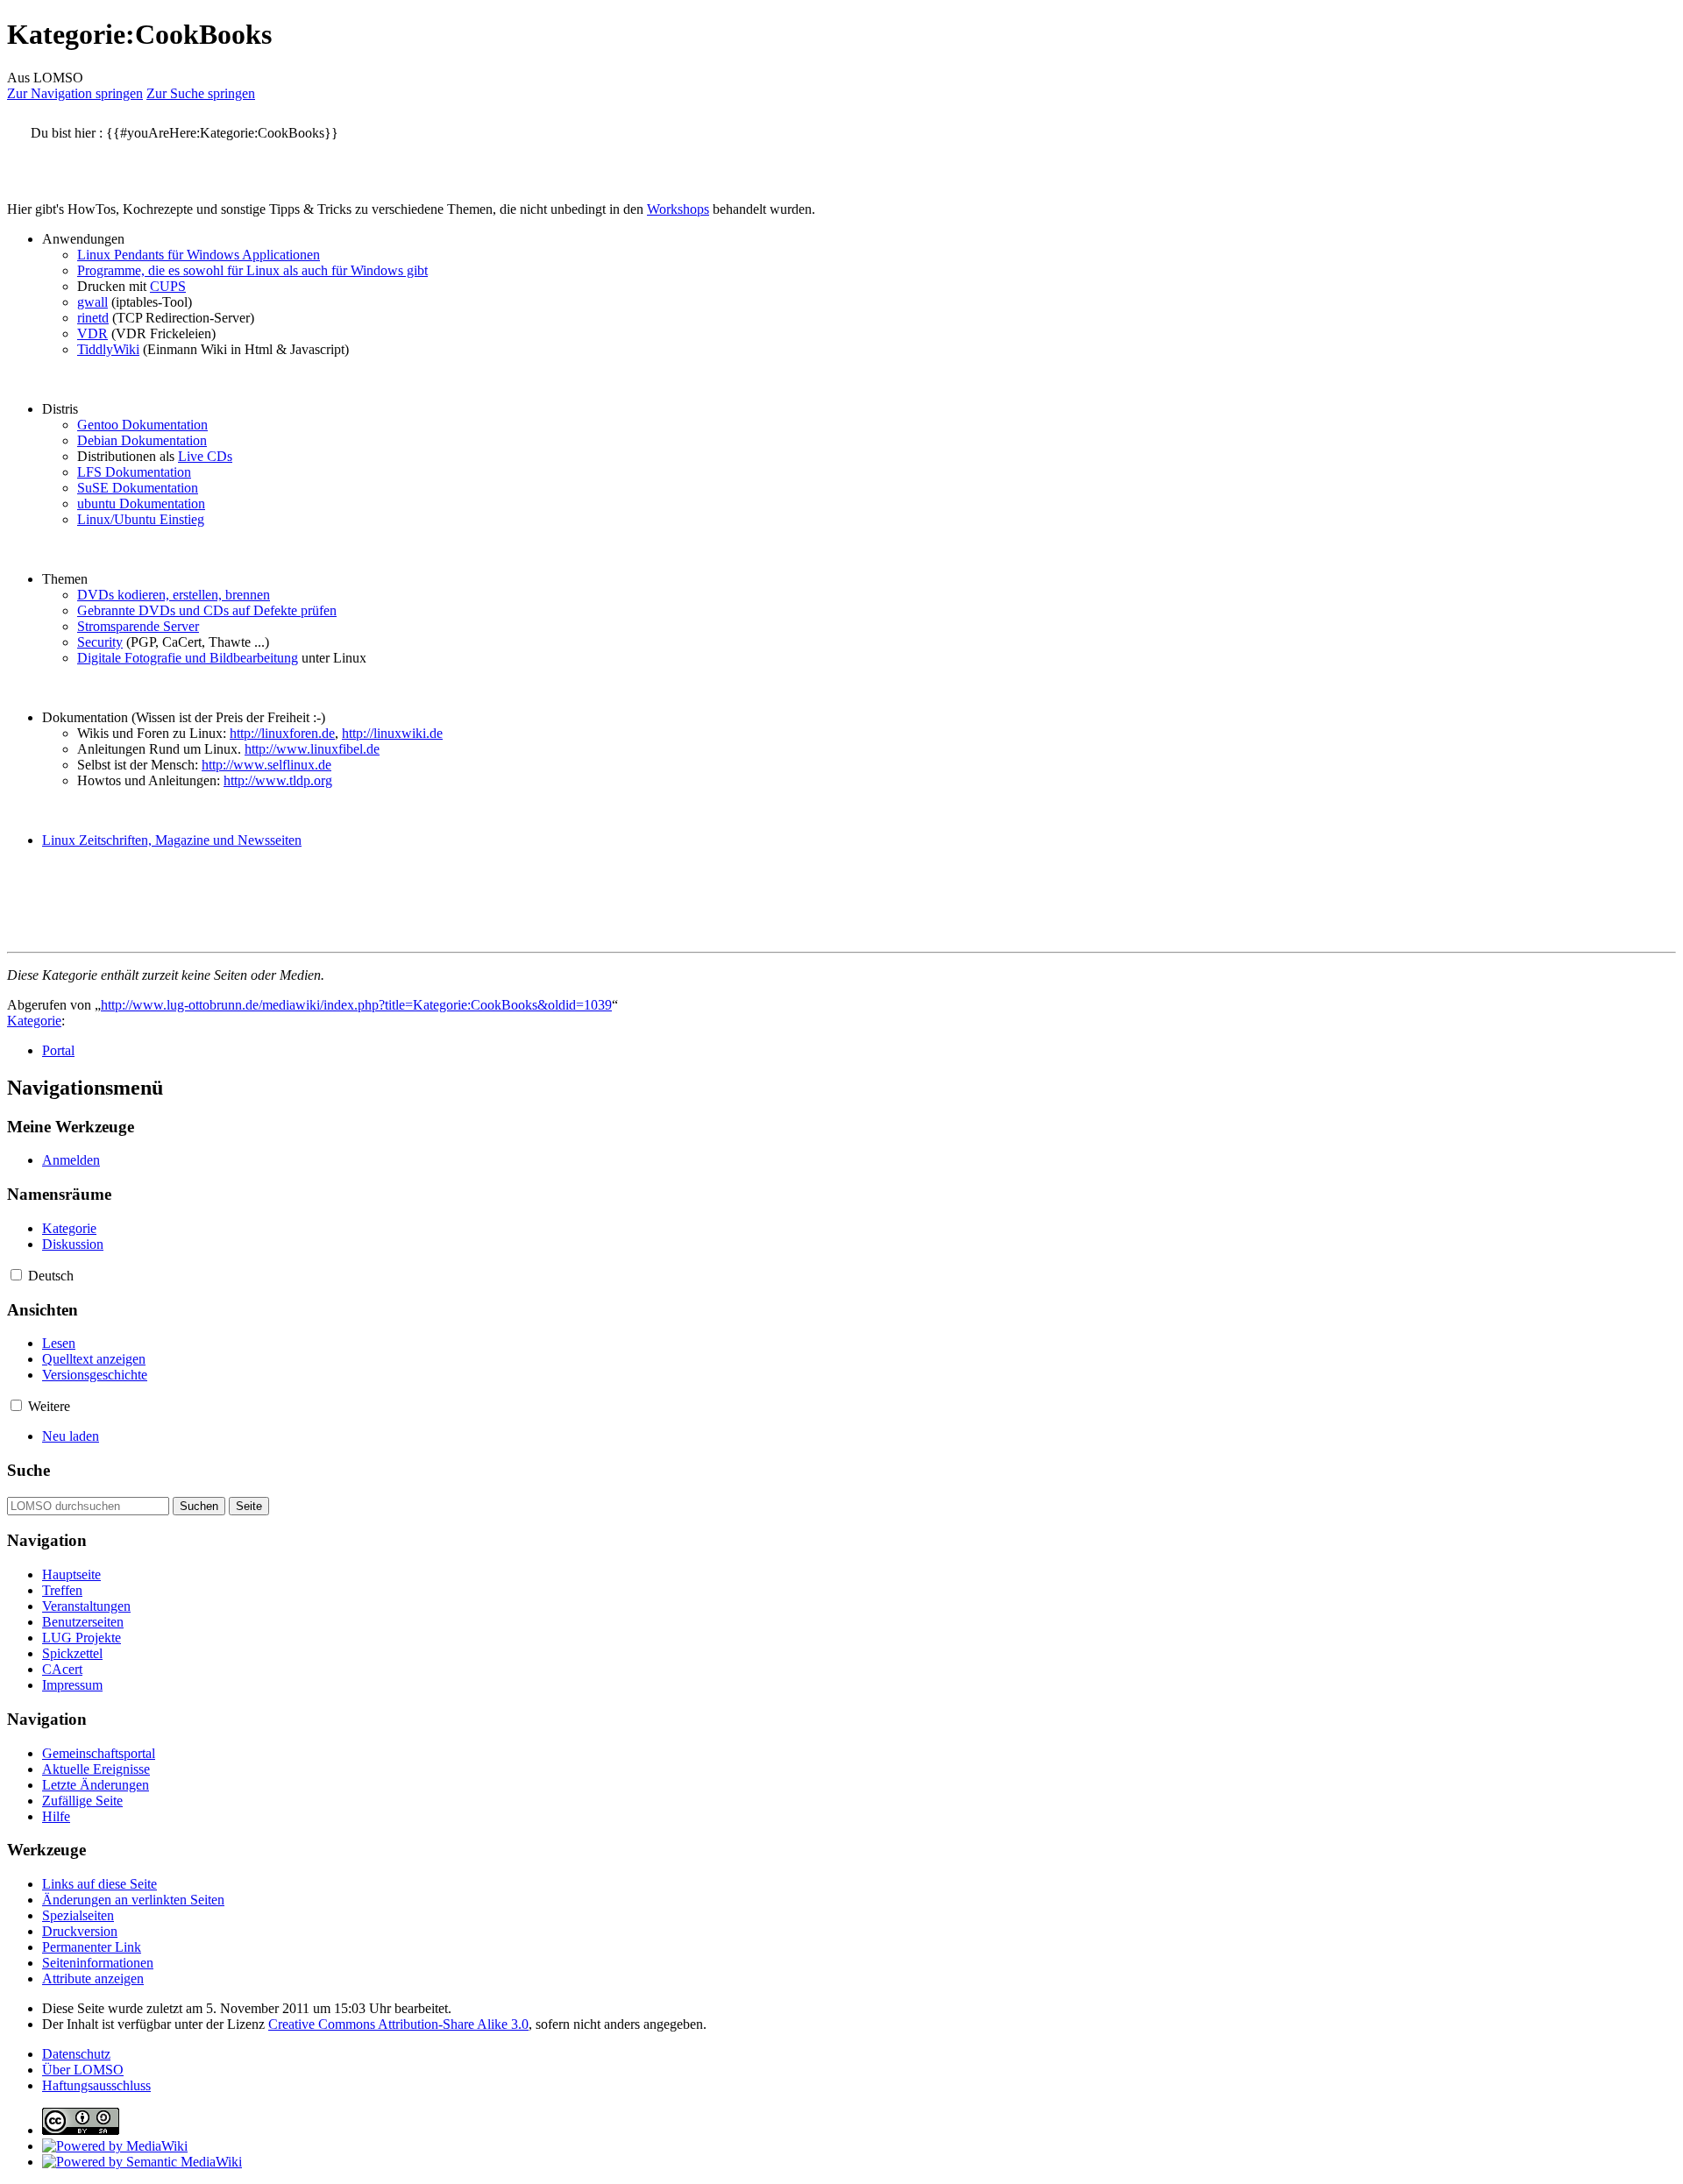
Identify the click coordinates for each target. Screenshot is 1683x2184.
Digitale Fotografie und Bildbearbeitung (188, 658)
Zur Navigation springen (75, 93)
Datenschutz (76, 2054)
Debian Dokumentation (142, 440)
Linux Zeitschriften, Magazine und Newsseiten (172, 840)
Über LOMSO (83, 2070)
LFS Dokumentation (134, 472)
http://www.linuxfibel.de (312, 749)
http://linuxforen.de (282, 733)
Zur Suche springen (201, 93)
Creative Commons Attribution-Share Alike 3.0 (398, 2024)
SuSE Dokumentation (138, 488)
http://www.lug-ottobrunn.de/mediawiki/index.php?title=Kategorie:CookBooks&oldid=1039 (356, 1005)
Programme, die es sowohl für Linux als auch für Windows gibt (252, 270)
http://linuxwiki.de (392, 733)
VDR (92, 333)
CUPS (168, 286)
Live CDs (205, 456)
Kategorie (34, 1021)
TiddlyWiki (108, 349)
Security (100, 642)
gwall (92, 302)
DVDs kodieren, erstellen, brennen (174, 595)
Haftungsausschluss (96, 2085)
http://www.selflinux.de (266, 765)
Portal (58, 1050)
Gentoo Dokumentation (142, 425)
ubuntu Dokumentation (141, 503)
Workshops (678, 209)
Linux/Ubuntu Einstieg (141, 519)
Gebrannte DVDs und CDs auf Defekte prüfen (207, 610)
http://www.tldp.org (278, 780)
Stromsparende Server (138, 626)
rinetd (93, 318)
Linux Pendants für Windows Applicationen (199, 255)
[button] (16, 1275)
